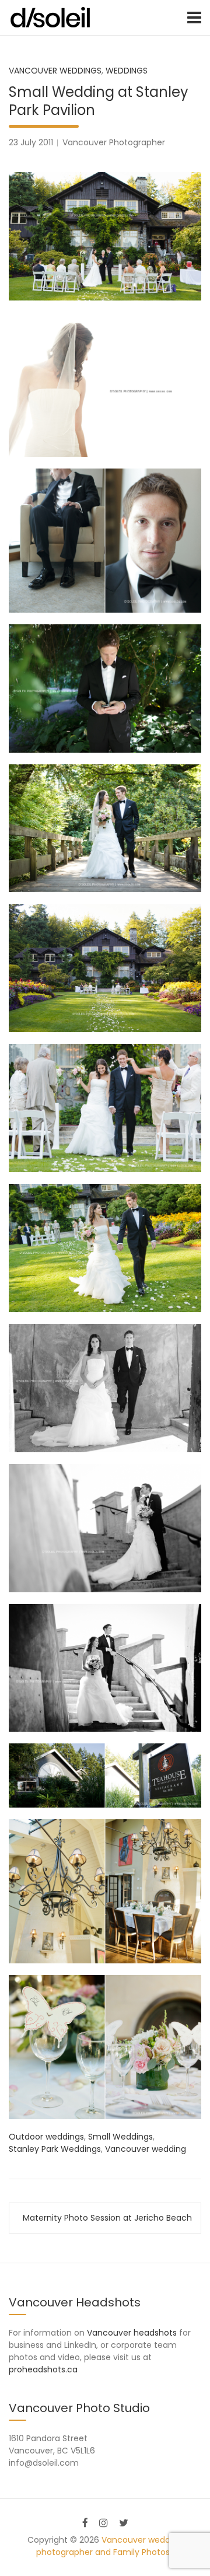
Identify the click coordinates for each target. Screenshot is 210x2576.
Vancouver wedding (146, 2149)
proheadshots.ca (43, 2369)
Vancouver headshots (132, 2333)
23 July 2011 (31, 142)
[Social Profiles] (85, 2523)
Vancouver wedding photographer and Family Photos (110, 2546)
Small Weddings (120, 2137)
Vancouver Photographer (114, 142)
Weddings (127, 71)
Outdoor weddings (46, 2137)
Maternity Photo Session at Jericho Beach (107, 2218)
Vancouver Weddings (55, 71)
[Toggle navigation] (194, 18)
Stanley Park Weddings (55, 2149)
